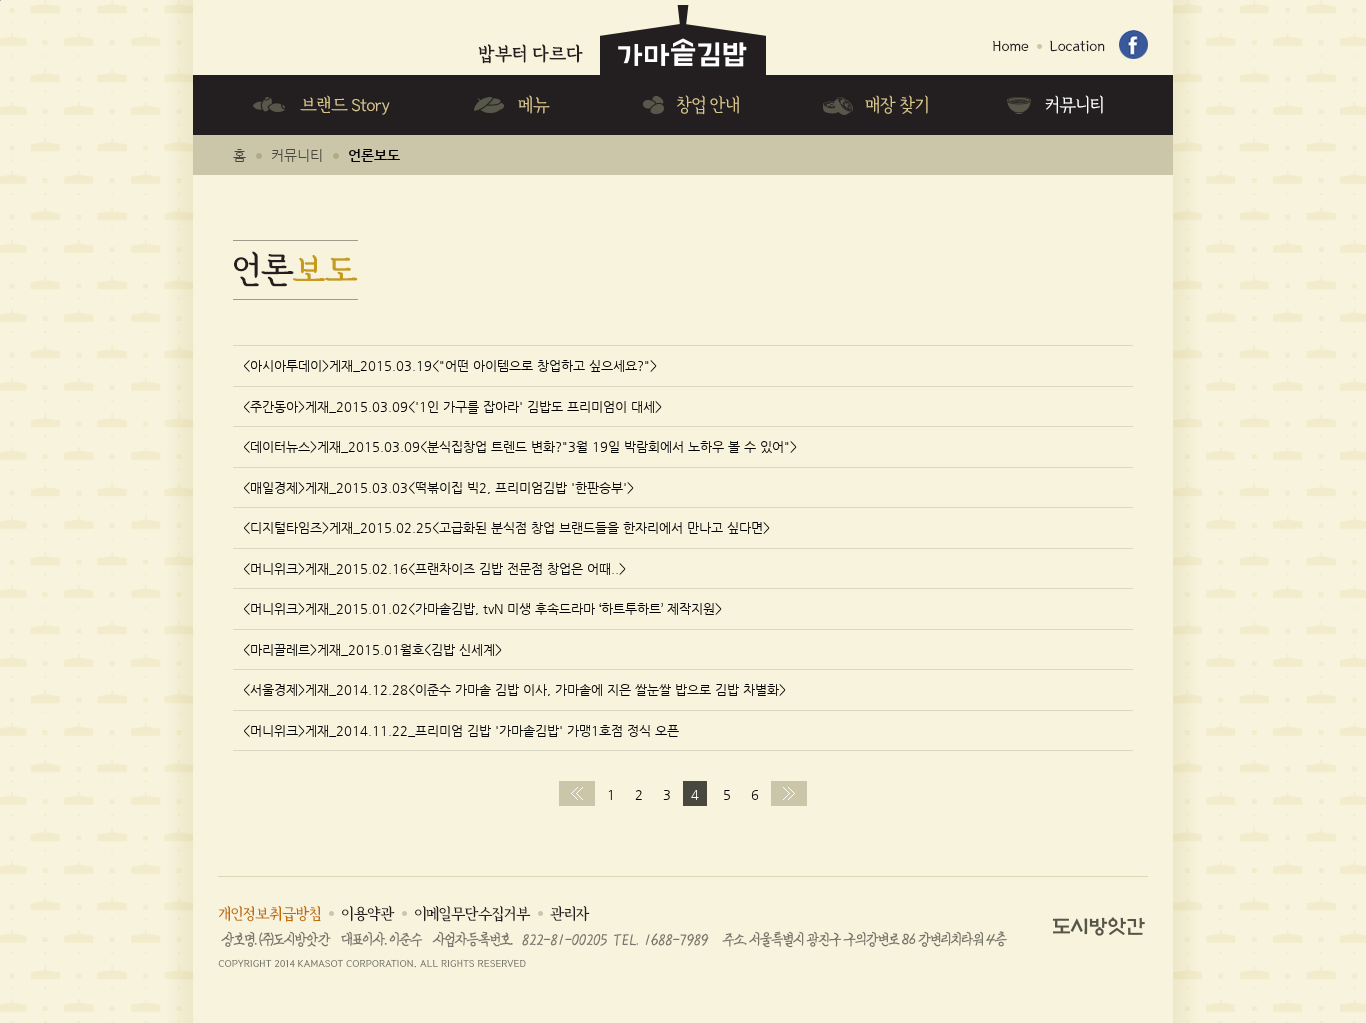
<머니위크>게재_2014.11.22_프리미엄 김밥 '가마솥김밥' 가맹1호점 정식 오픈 (461, 730)
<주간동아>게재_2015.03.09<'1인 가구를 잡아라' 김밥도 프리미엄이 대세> (452, 406)
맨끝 (789, 793)
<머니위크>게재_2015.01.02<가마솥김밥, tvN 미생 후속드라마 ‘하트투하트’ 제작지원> (482, 608)
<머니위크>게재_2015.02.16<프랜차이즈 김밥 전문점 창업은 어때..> (434, 568)
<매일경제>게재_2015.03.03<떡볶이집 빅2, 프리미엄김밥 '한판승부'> (438, 487)
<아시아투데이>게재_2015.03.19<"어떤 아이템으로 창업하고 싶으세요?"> (450, 365)
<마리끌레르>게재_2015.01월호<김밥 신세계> (372, 649)
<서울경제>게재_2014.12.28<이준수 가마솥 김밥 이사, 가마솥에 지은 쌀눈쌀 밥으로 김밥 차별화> (514, 689)
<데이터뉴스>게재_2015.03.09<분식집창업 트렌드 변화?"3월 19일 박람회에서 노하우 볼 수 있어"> (520, 446)
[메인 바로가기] (621, 7)
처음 (577, 793)
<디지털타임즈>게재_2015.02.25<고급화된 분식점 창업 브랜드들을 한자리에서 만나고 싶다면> (506, 527)
